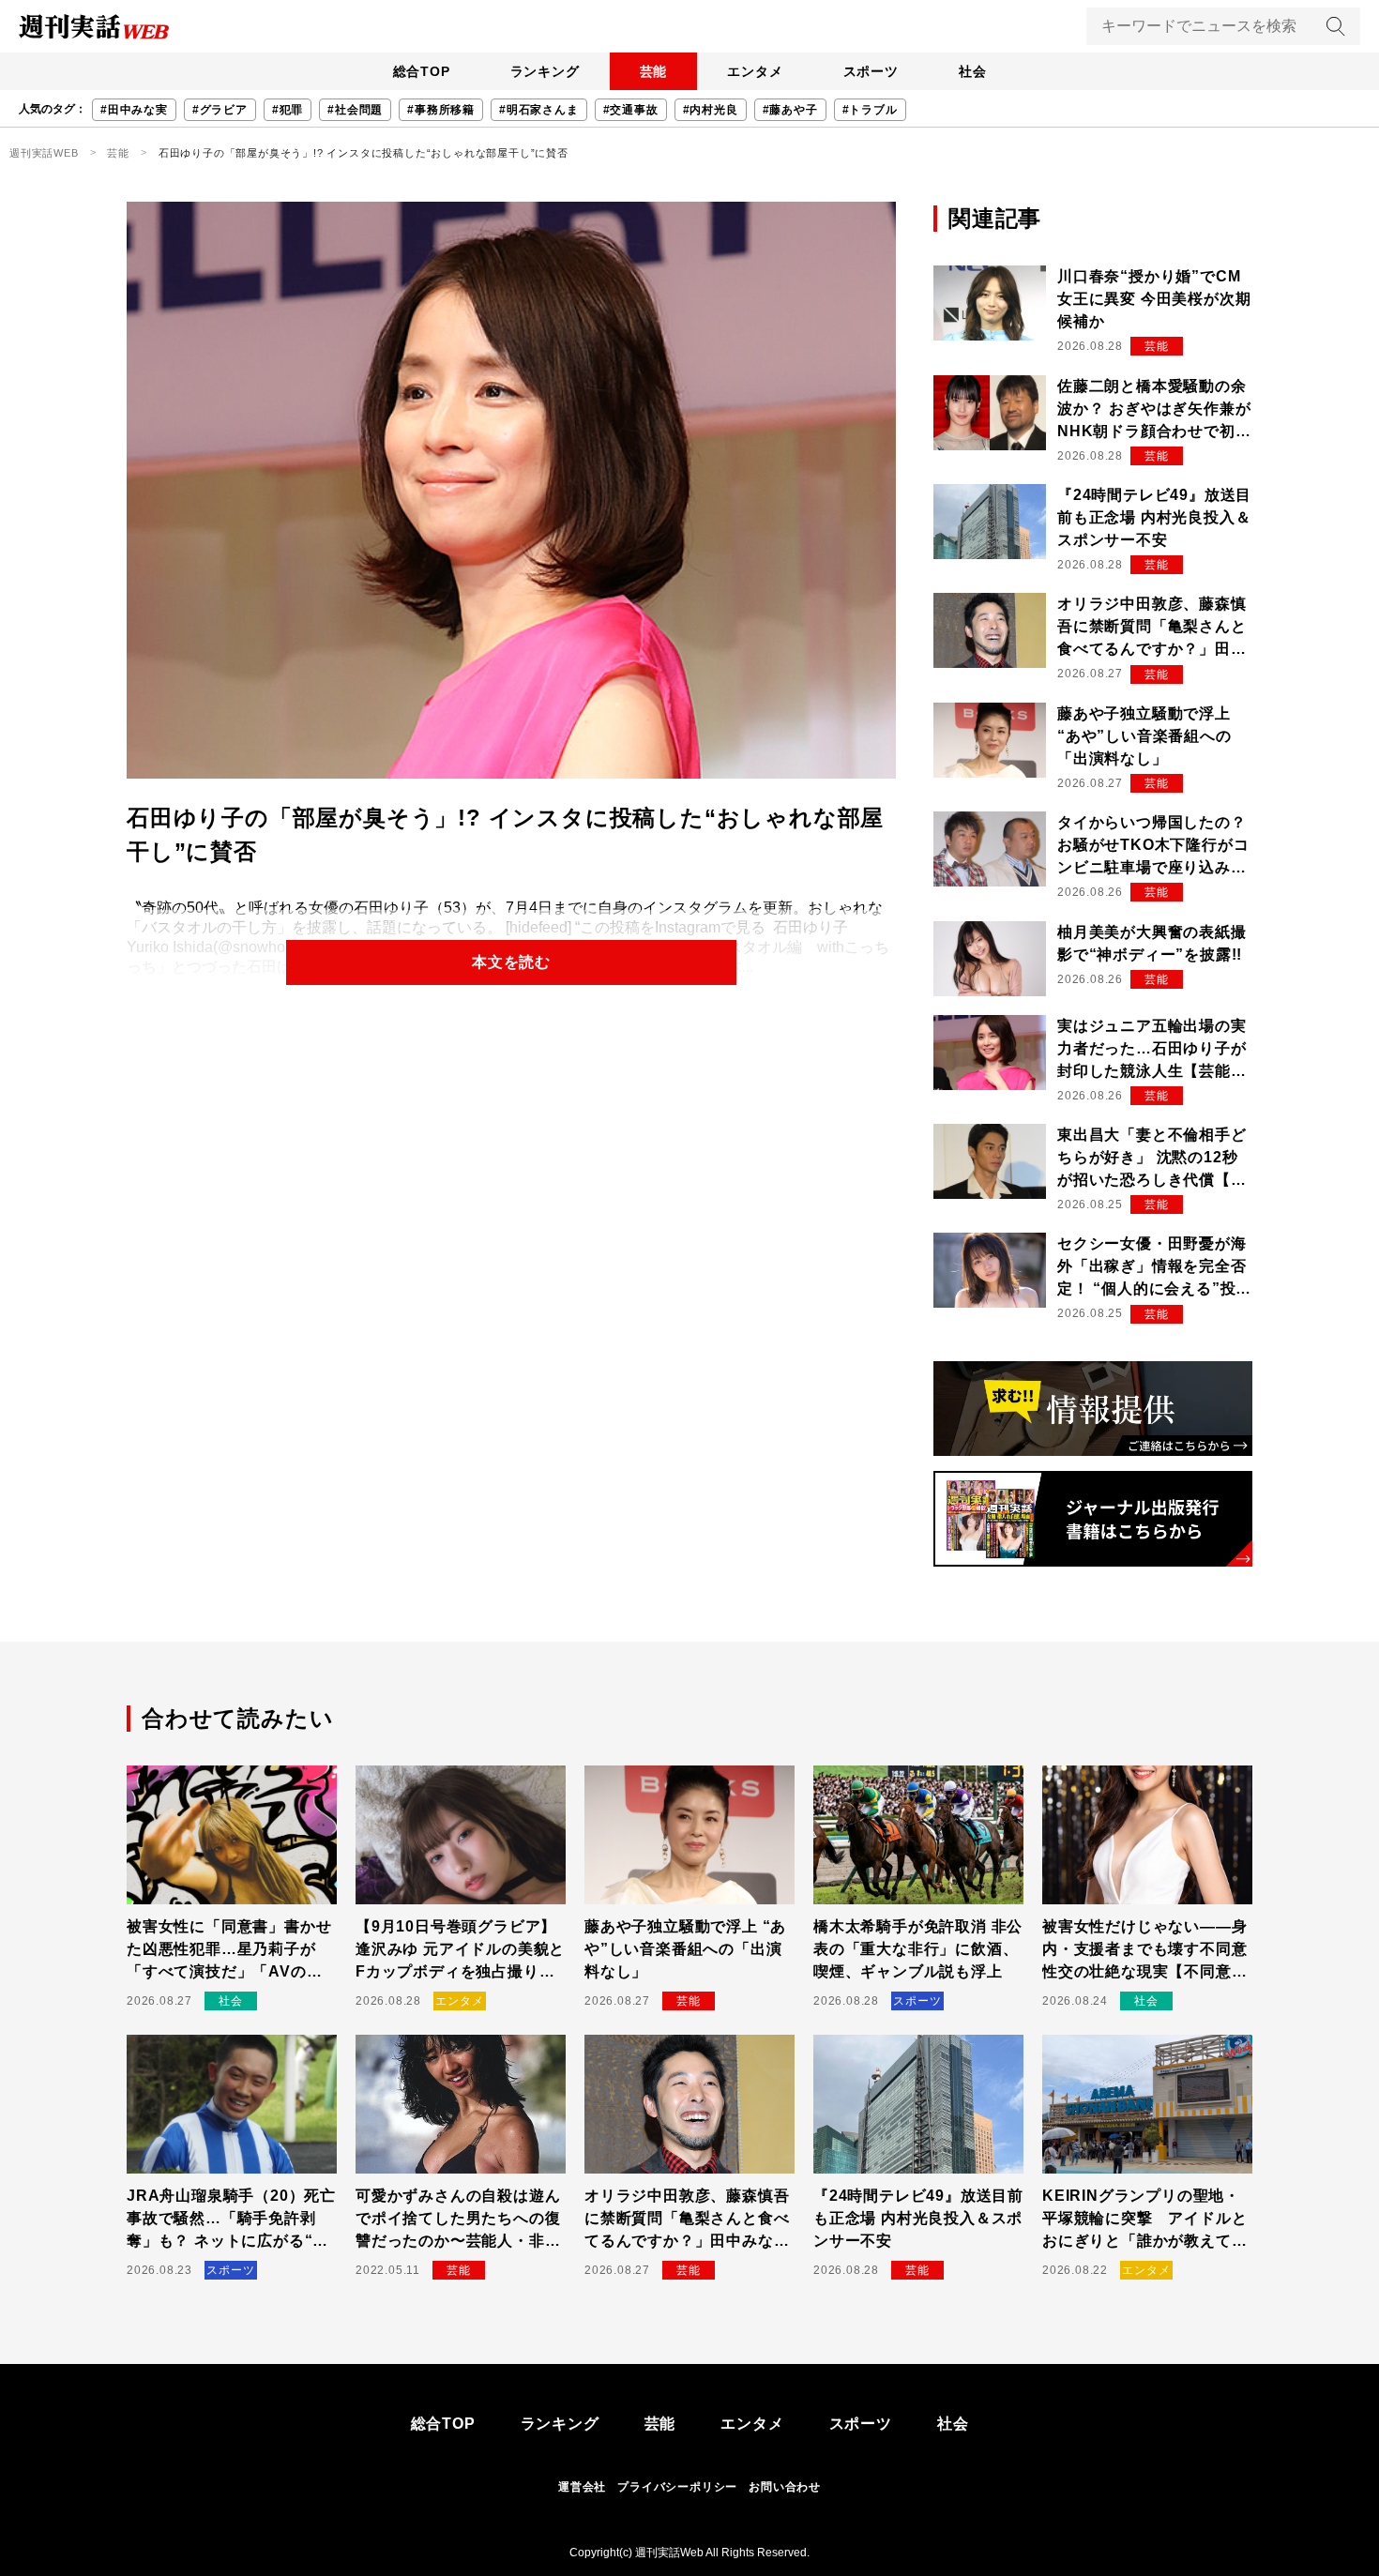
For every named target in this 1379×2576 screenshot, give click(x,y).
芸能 (654, 71)
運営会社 (582, 2487)
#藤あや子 (790, 110)
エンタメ (755, 71)
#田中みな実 (134, 110)
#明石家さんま (539, 110)
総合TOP (422, 71)
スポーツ (871, 71)
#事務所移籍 (441, 110)
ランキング (545, 71)
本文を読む (511, 962)
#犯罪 (288, 110)
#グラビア (220, 110)
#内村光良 (711, 110)
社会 (973, 71)
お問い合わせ (785, 2487)
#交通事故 (631, 110)
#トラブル (870, 110)
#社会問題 (355, 110)
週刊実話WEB (44, 153)
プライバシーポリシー (677, 2487)
